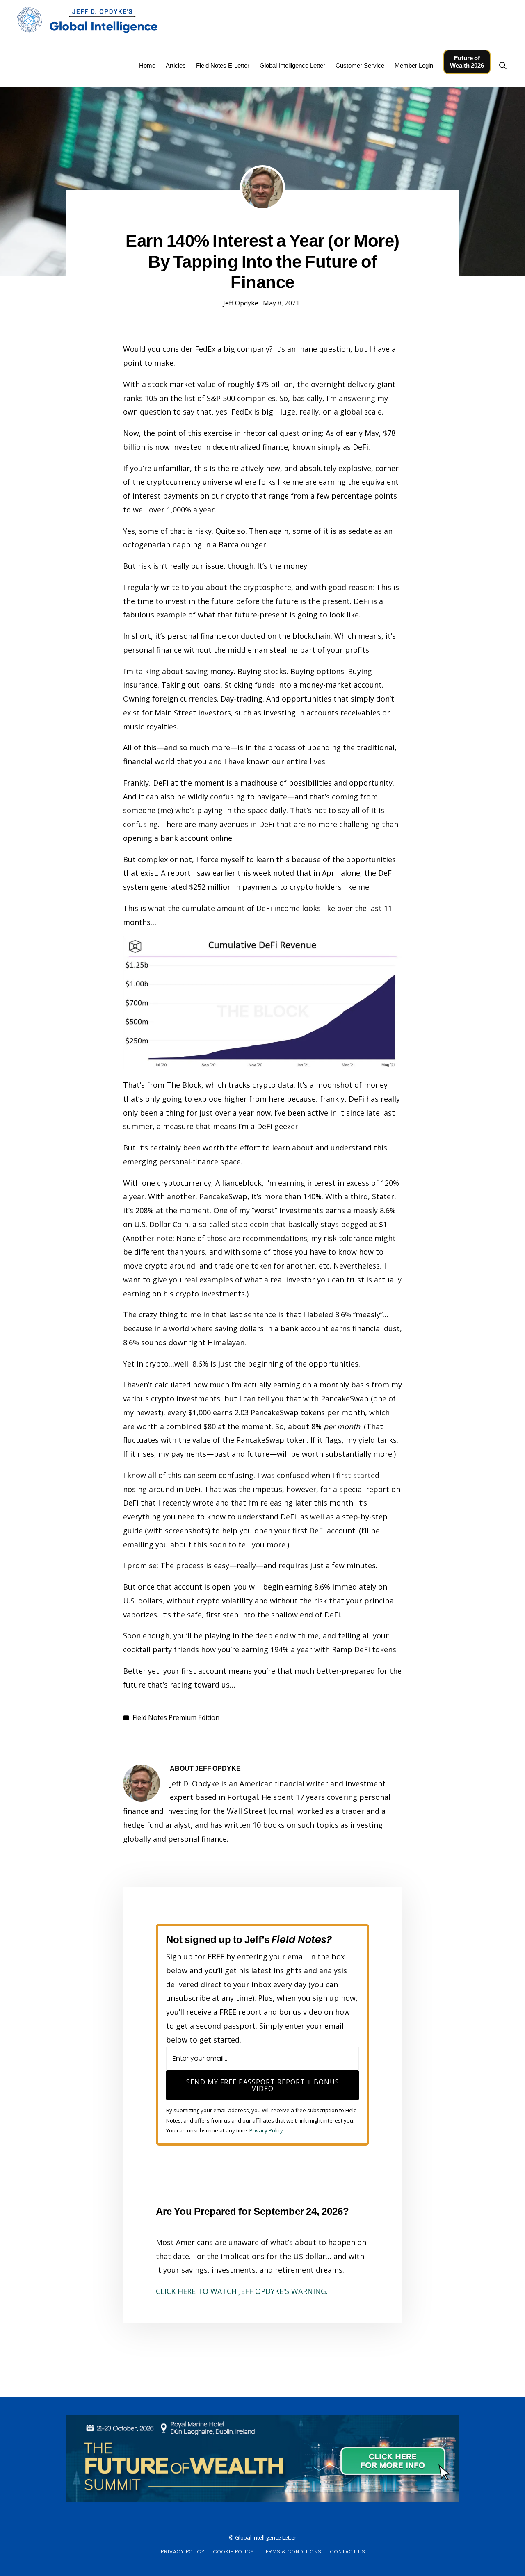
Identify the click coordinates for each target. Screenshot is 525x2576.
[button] (503, 65)
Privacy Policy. (267, 2130)
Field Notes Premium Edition (176, 1717)
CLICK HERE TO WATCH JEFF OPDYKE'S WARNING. (242, 2291)
